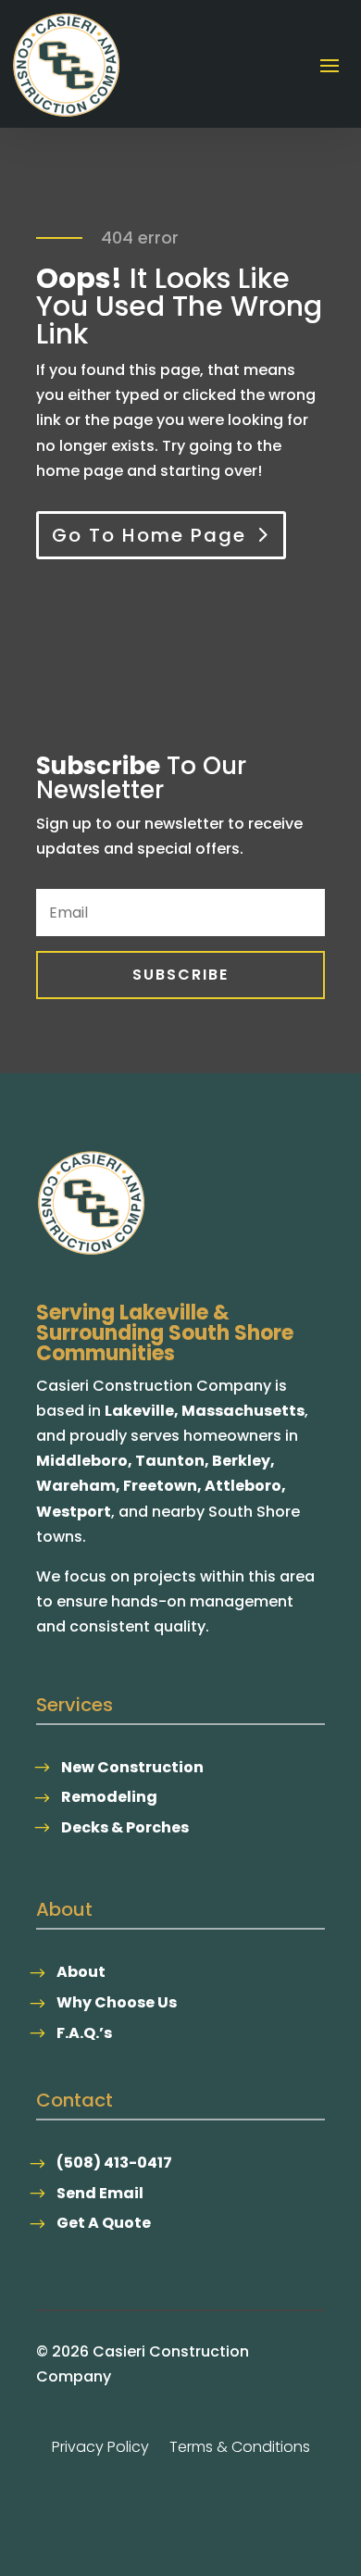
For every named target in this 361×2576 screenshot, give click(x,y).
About (81, 1972)
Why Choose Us (117, 2002)
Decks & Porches (125, 1827)
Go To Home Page (149, 535)
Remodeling (109, 1797)
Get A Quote (104, 2223)
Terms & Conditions (240, 2449)
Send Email (100, 2193)
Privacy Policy (100, 2449)
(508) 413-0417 (114, 2163)
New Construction (132, 1767)
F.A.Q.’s (84, 2033)
